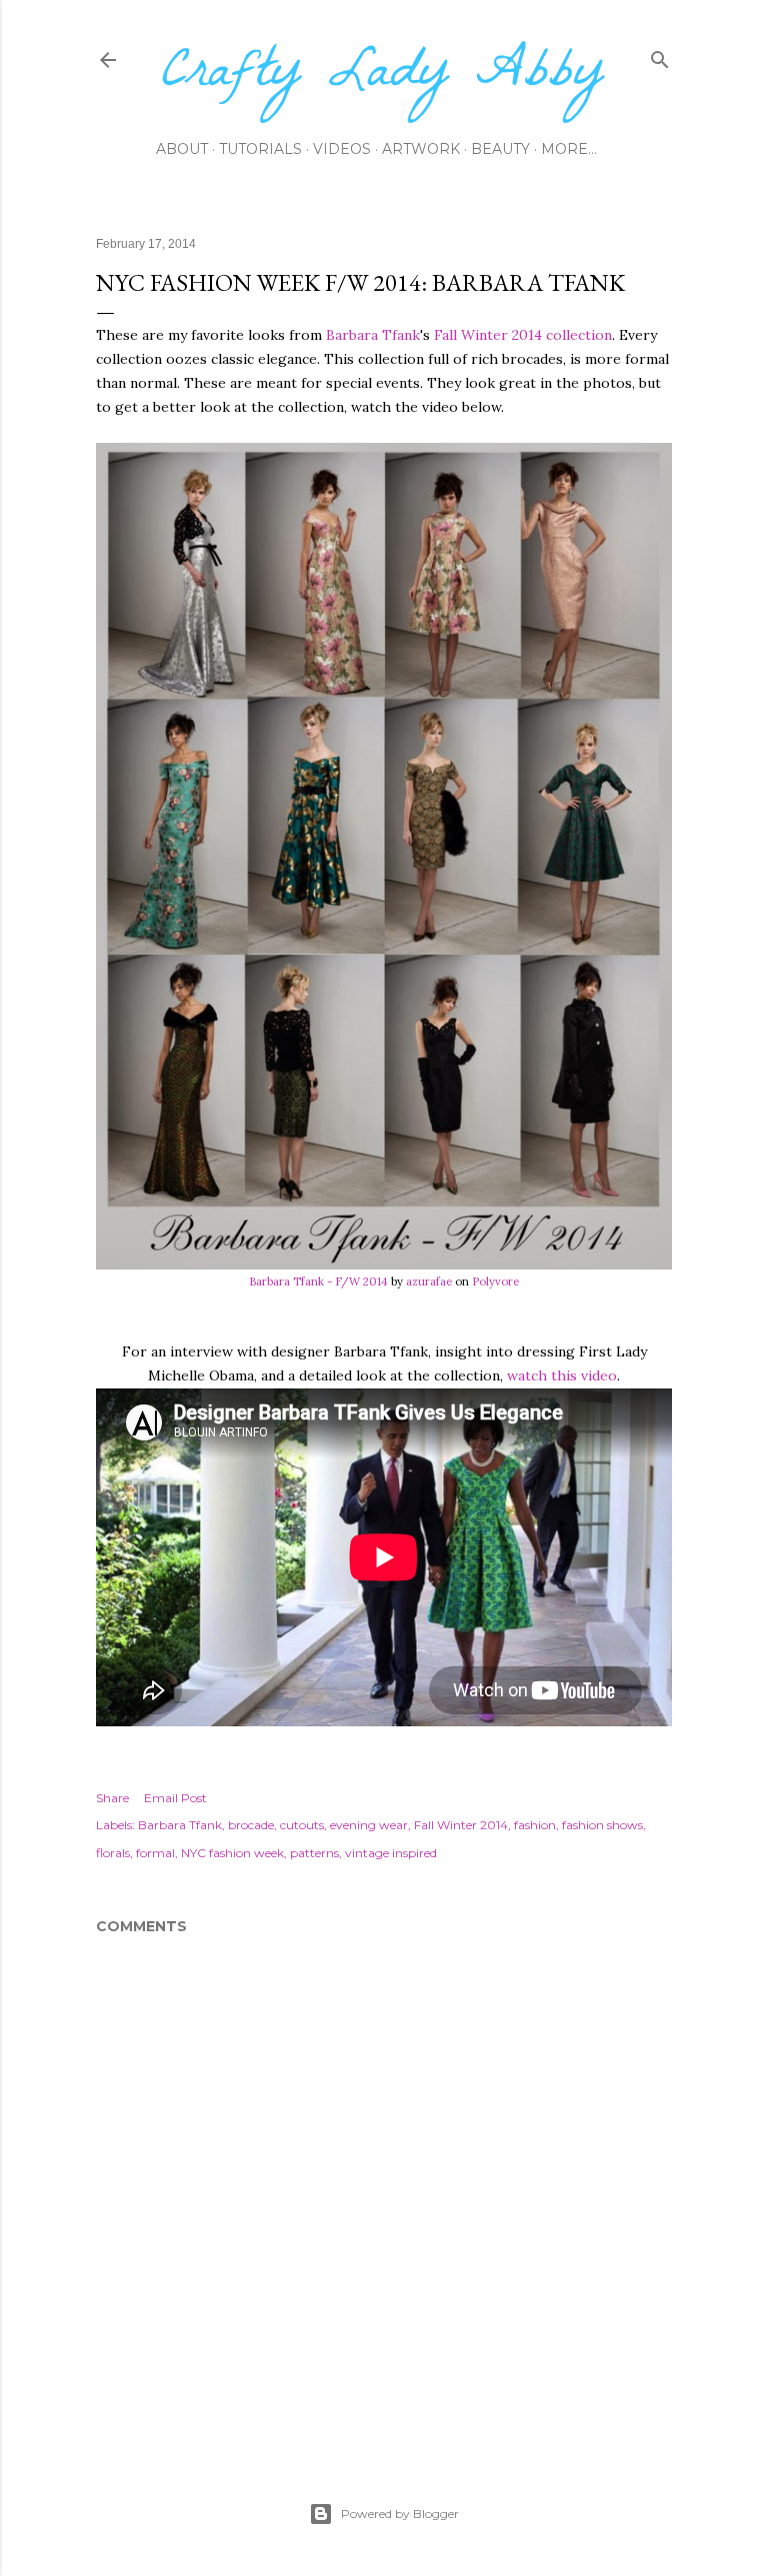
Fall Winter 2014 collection (523, 335)
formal (155, 1853)
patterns (314, 1853)
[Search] (660, 55)
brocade (251, 1825)
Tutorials (260, 149)
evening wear (369, 1825)
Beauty (500, 149)
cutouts (302, 1825)
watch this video (562, 1375)
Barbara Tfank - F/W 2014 (318, 1282)
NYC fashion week (232, 1853)
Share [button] (112, 1798)
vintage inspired (391, 1853)
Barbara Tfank (373, 335)
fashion (535, 1825)
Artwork (421, 149)
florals (113, 1853)
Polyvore (495, 1282)
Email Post (175, 1798)
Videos (342, 149)
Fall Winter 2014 (461, 1825)
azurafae (429, 1282)
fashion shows (602, 1825)
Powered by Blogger (400, 2514)
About (182, 149)
